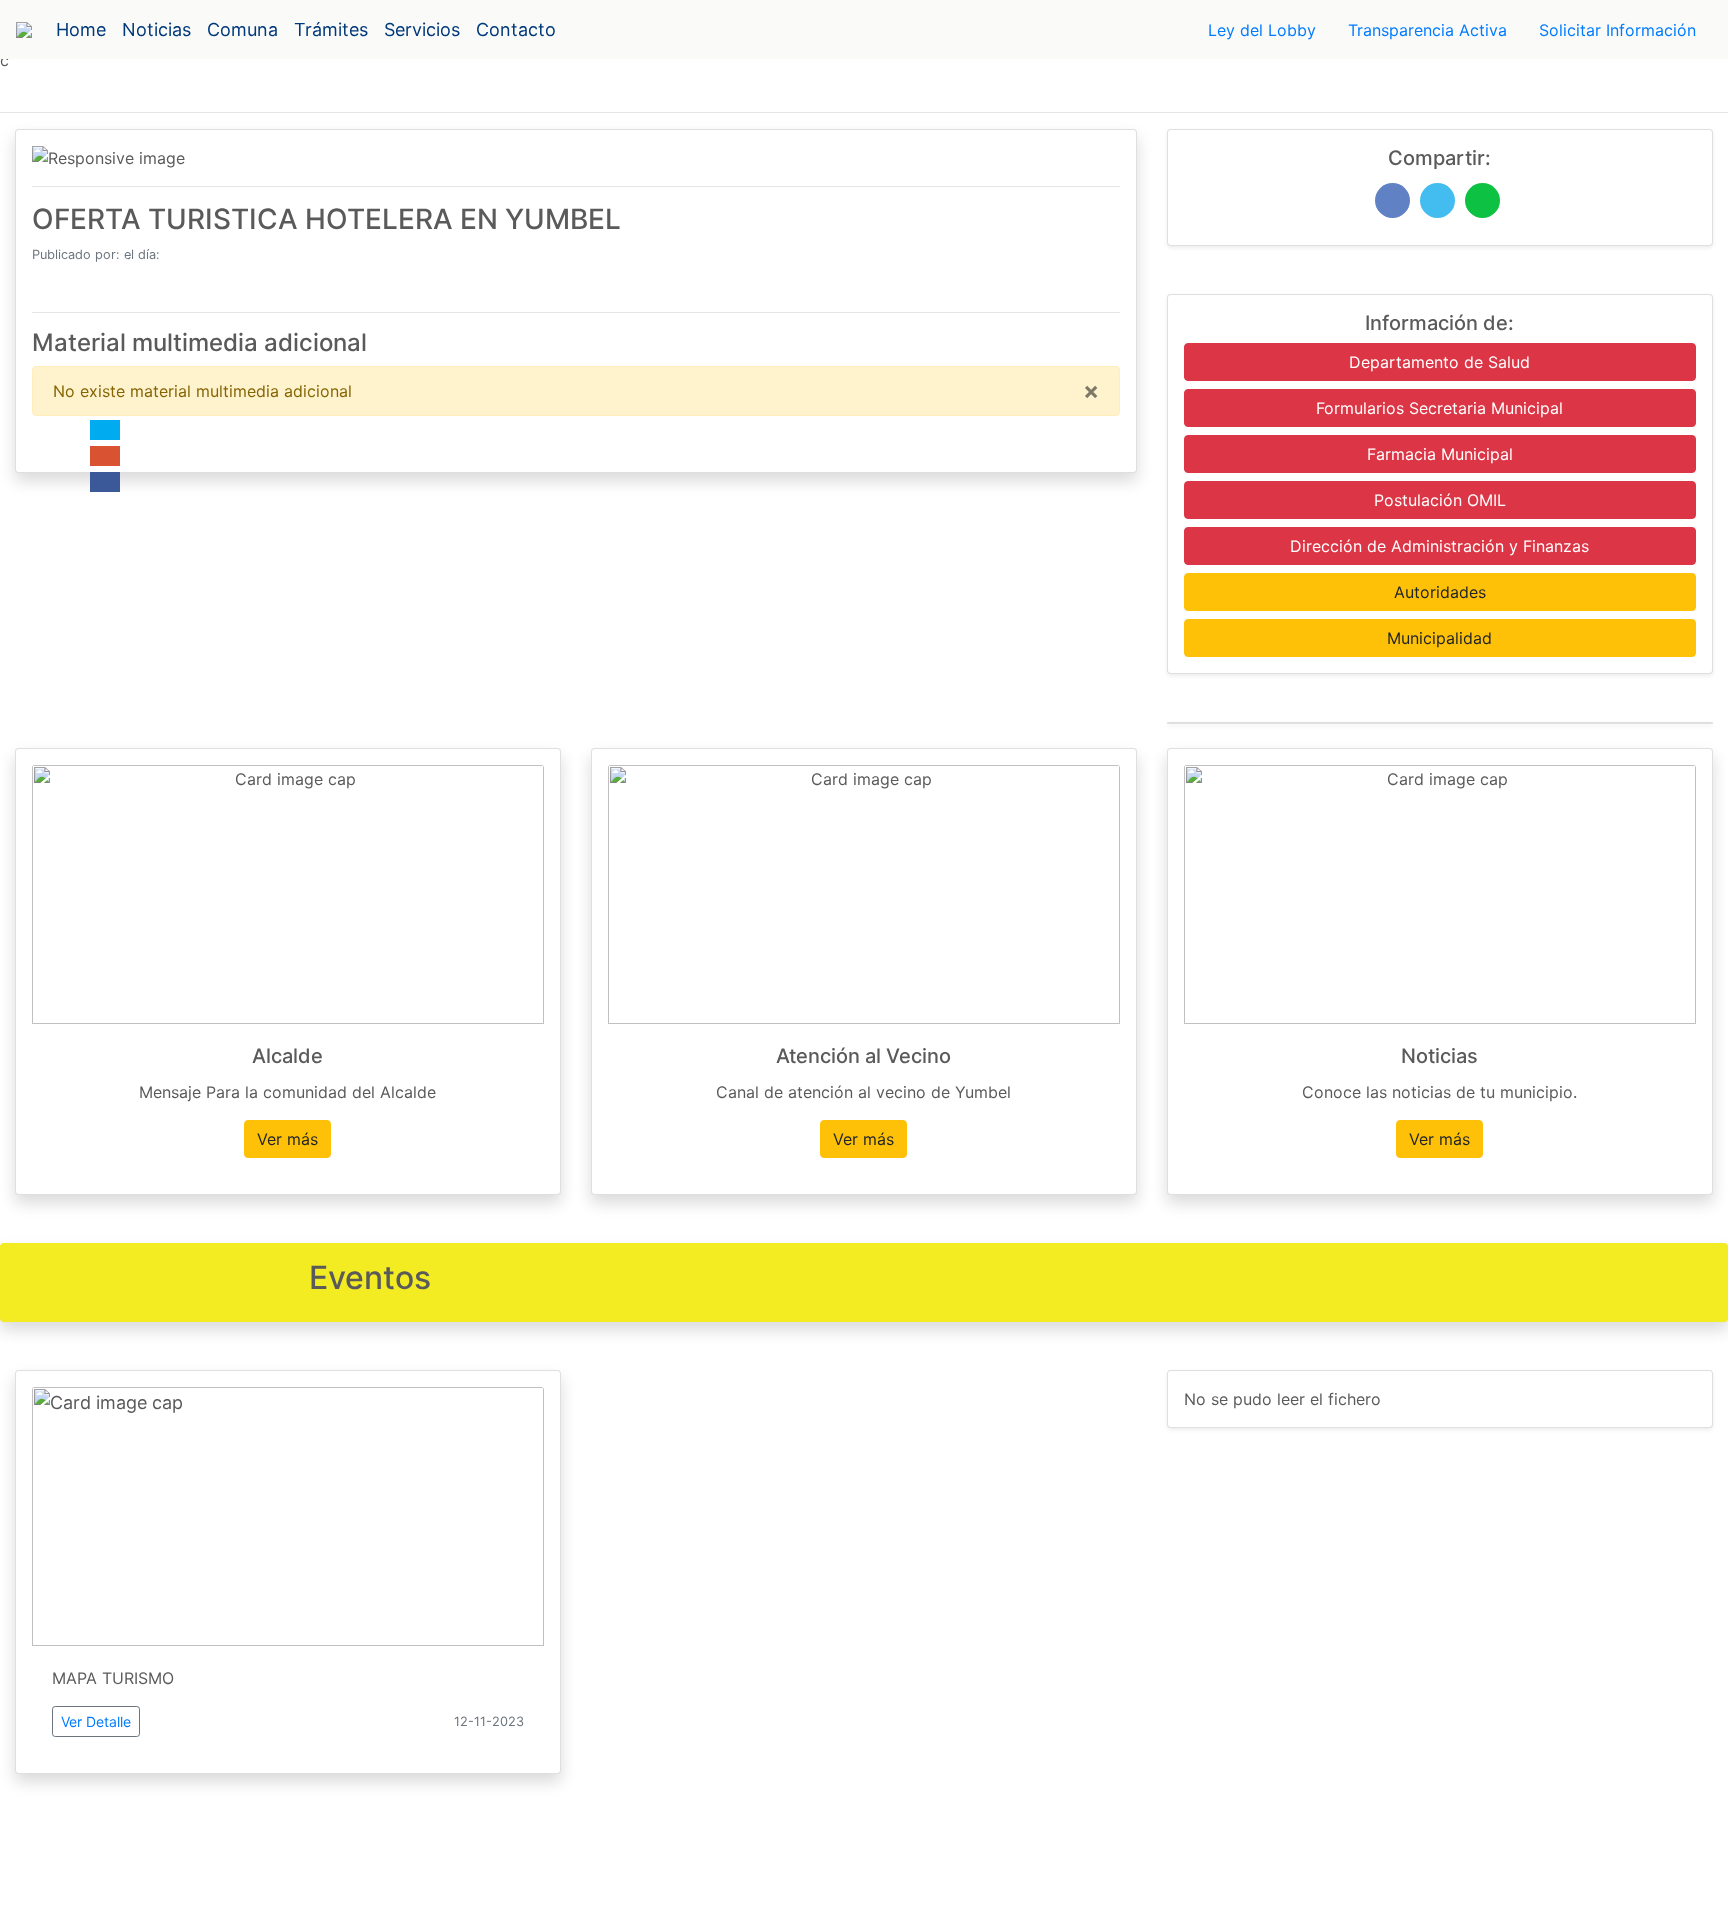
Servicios (422, 29)
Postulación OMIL (1440, 500)
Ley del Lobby (1262, 30)
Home (81, 29)
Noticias (156, 29)
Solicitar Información (1617, 30)
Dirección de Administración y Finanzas (1439, 546)
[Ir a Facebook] (105, 482)
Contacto (516, 29)
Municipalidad (1439, 638)
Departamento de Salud (1439, 362)
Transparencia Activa (1427, 30)
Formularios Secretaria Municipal (1439, 408)
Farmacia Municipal (1440, 454)
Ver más (287, 1139)
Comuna (242, 29)
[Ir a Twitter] (105, 430)
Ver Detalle (96, 1721)
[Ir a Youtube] (105, 456)
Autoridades (1440, 592)
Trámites (331, 29)
